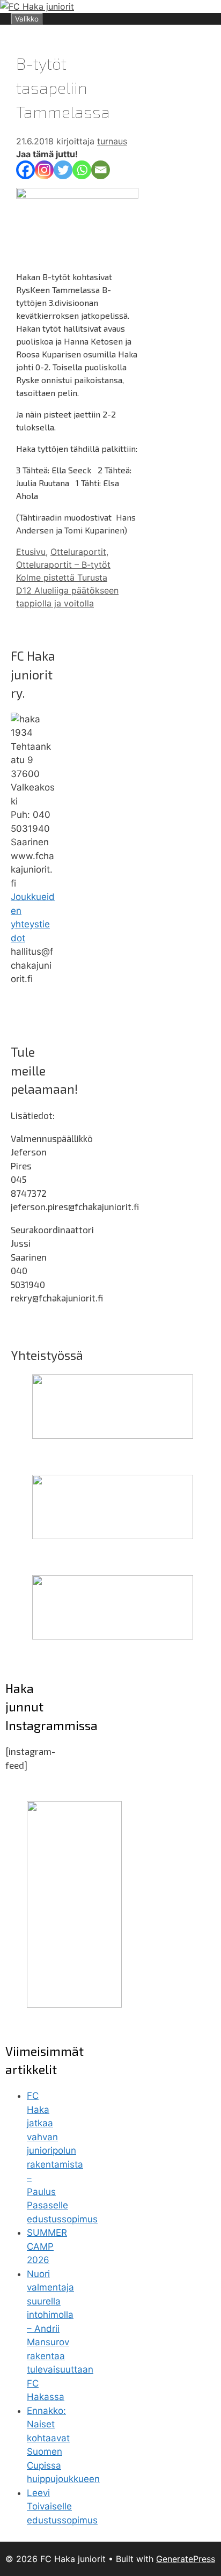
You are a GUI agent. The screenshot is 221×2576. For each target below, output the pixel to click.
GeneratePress (186, 2559)
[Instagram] (44, 170)
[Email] (101, 170)
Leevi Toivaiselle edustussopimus (62, 2507)
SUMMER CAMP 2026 (47, 2246)
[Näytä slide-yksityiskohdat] (113, 1436)
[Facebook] (25, 170)
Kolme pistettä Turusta (62, 577)
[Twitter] (63, 170)
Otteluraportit (78, 552)
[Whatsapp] (82, 170)
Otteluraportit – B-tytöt (63, 565)
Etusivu (31, 552)
